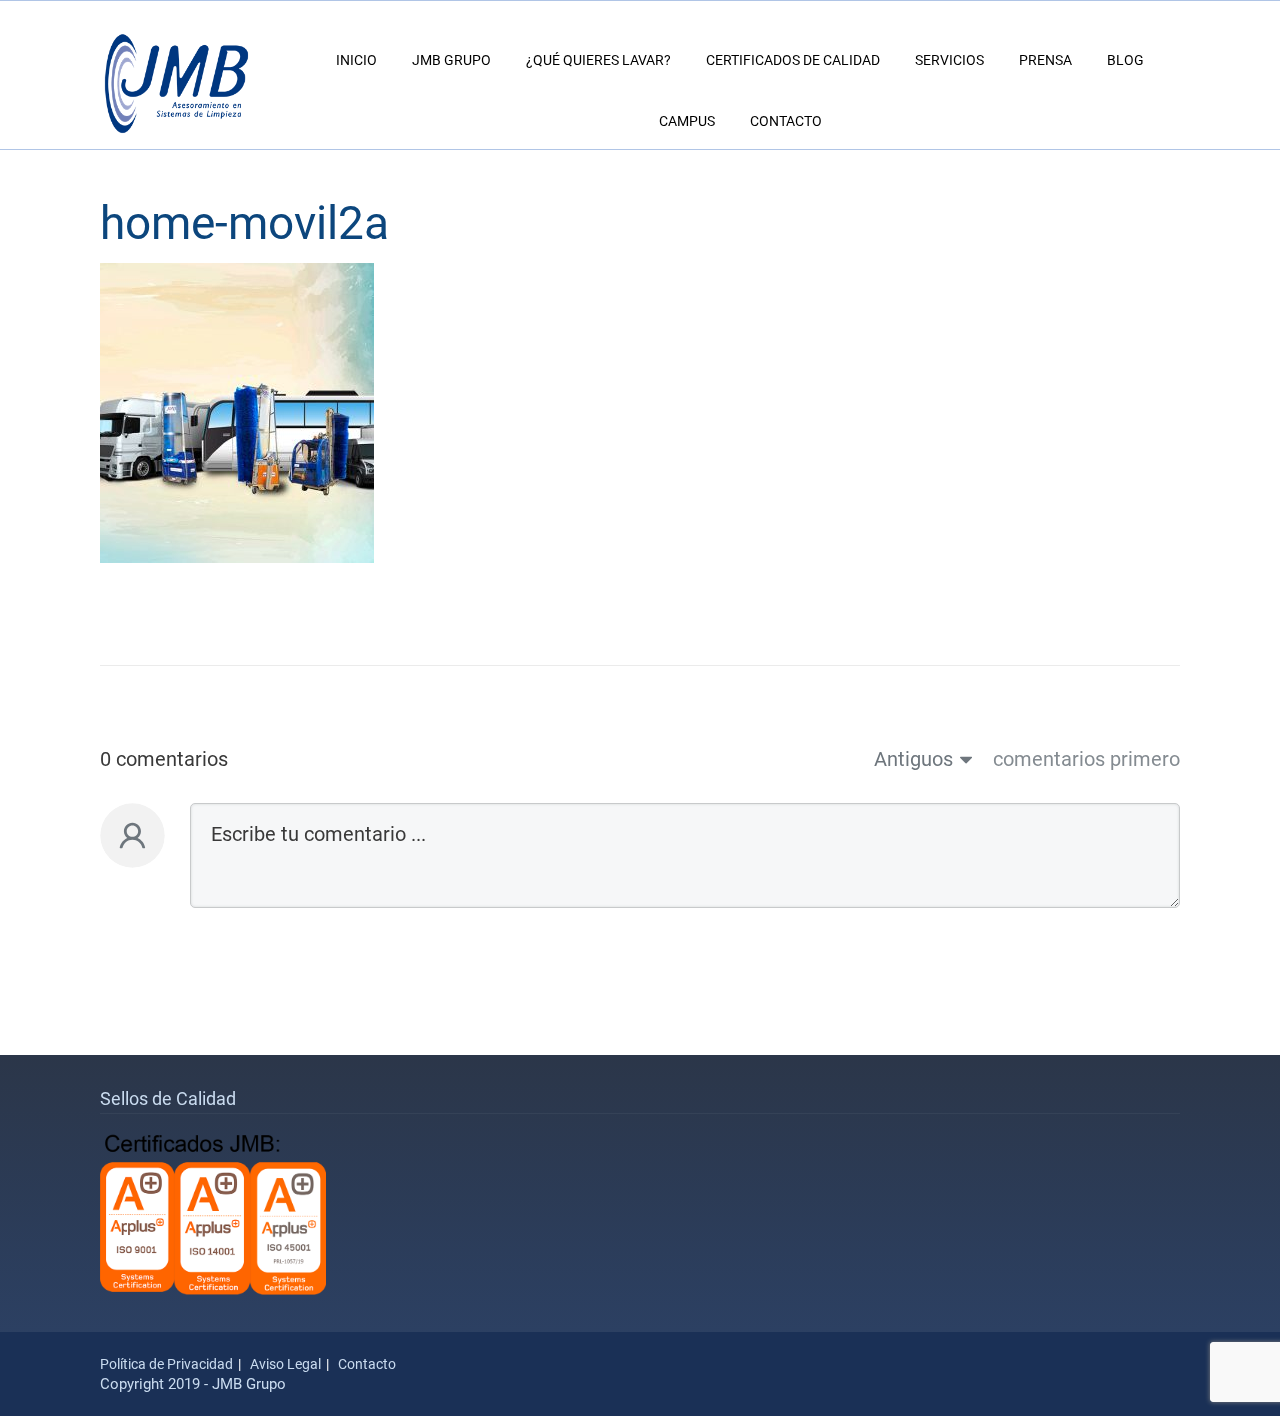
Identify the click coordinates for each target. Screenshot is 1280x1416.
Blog (1125, 60)
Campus (687, 121)
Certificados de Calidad (793, 60)
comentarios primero (1086, 759)
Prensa (1045, 60)
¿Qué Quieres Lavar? (598, 60)
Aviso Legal (285, 1364)
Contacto (786, 121)
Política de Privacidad (166, 1364)
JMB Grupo (451, 60)
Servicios (949, 60)
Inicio (356, 60)
